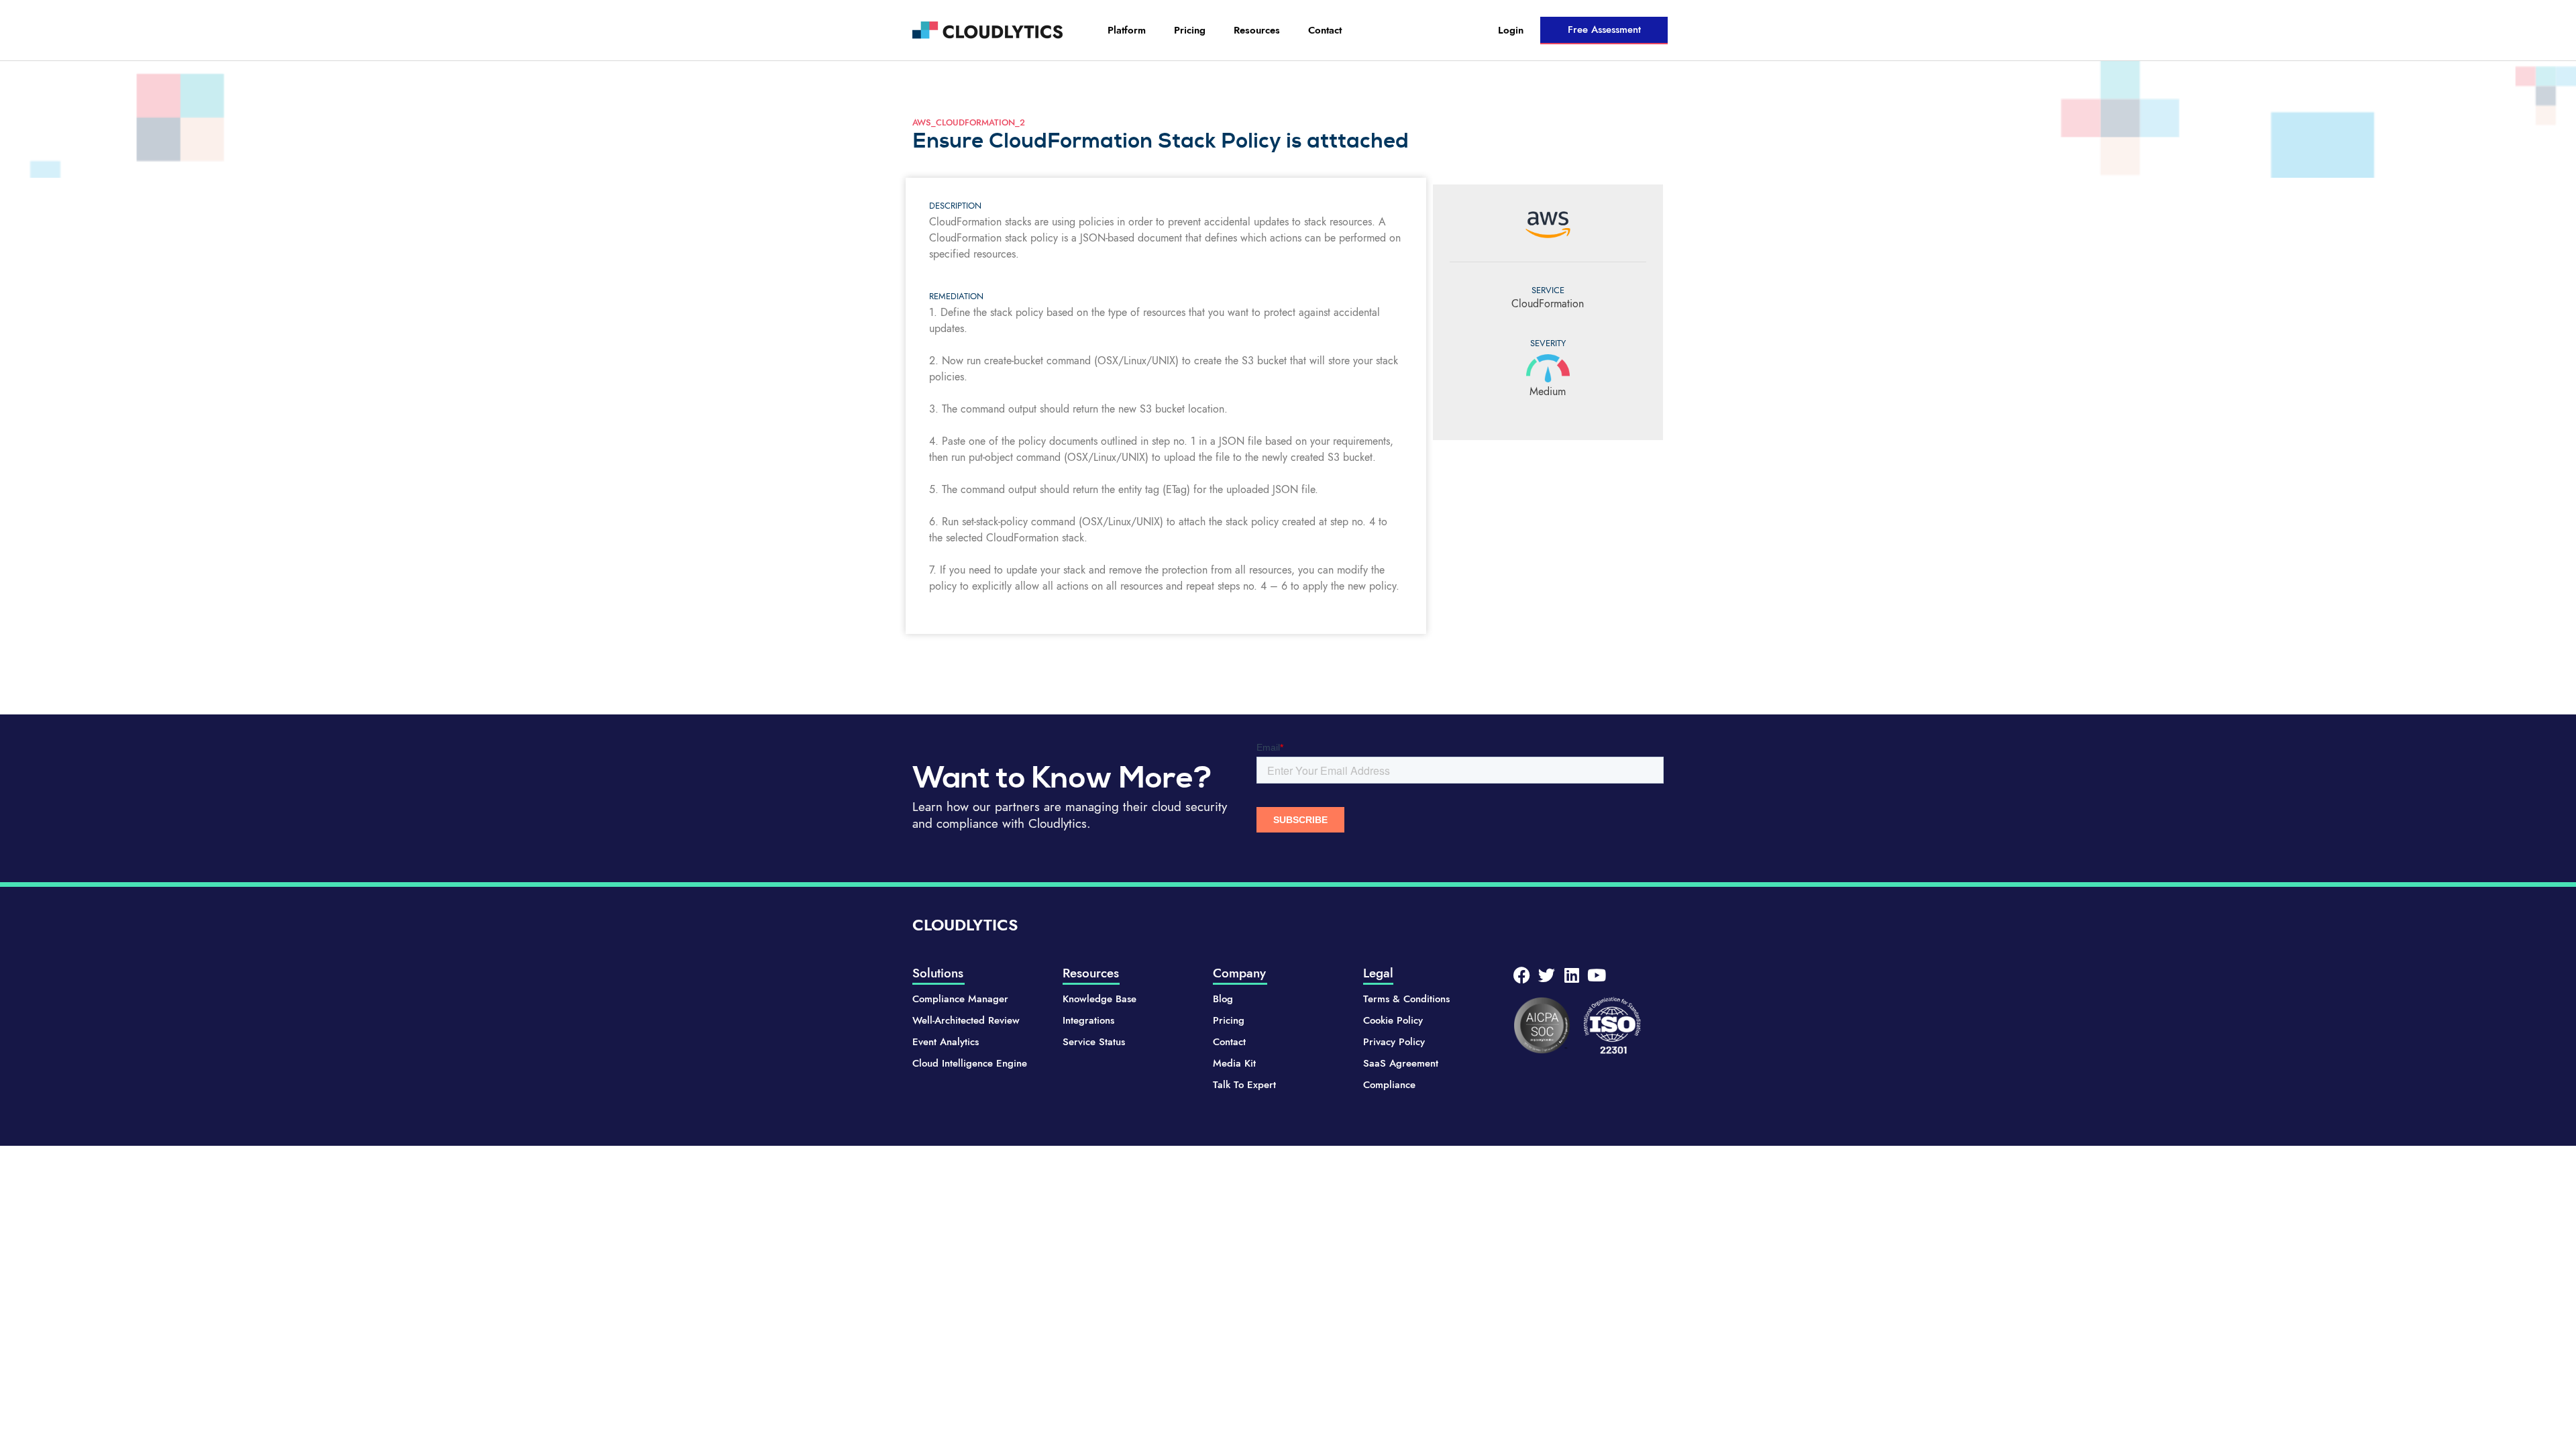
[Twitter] (1547, 975)
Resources (1257, 30)
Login (1511, 30)
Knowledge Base (1099, 999)
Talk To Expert (1244, 1085)
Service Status (1094, 1042)
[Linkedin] (1571, 975)
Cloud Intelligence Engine (970, 1063)
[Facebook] (1522, 975)
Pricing (1190, 30)
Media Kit (1234, 1063)
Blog (1223, 999)
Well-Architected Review (966, 1020)
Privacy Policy (1394, 1042)
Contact (1325, 30)
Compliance (1389, 1085)
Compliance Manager (960, 999)
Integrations (1088, 1020)
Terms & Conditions (1406, 999)
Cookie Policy (1393, 1020)
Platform (1127, 30)
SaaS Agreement (1401, 1063)
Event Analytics (946, 1042)
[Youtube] (1596, 975)
